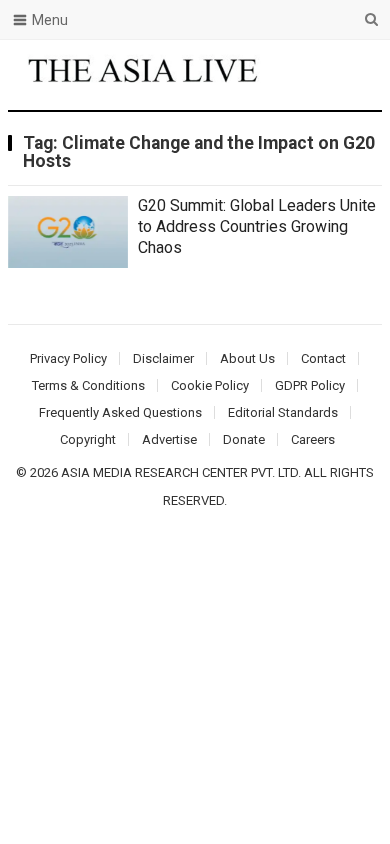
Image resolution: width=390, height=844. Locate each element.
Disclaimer (163, 358)
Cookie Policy (210, 385)
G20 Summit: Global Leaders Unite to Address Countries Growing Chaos (257, 226)
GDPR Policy (310, 385)
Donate (244, 439)
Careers (313, 439)
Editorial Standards (283, 412)
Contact (323, 358)
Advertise (169, 439)
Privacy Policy (68, 358)
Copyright (88, 439)
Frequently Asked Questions (120, 412)
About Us (247, 358)
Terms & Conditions (88, 385)
